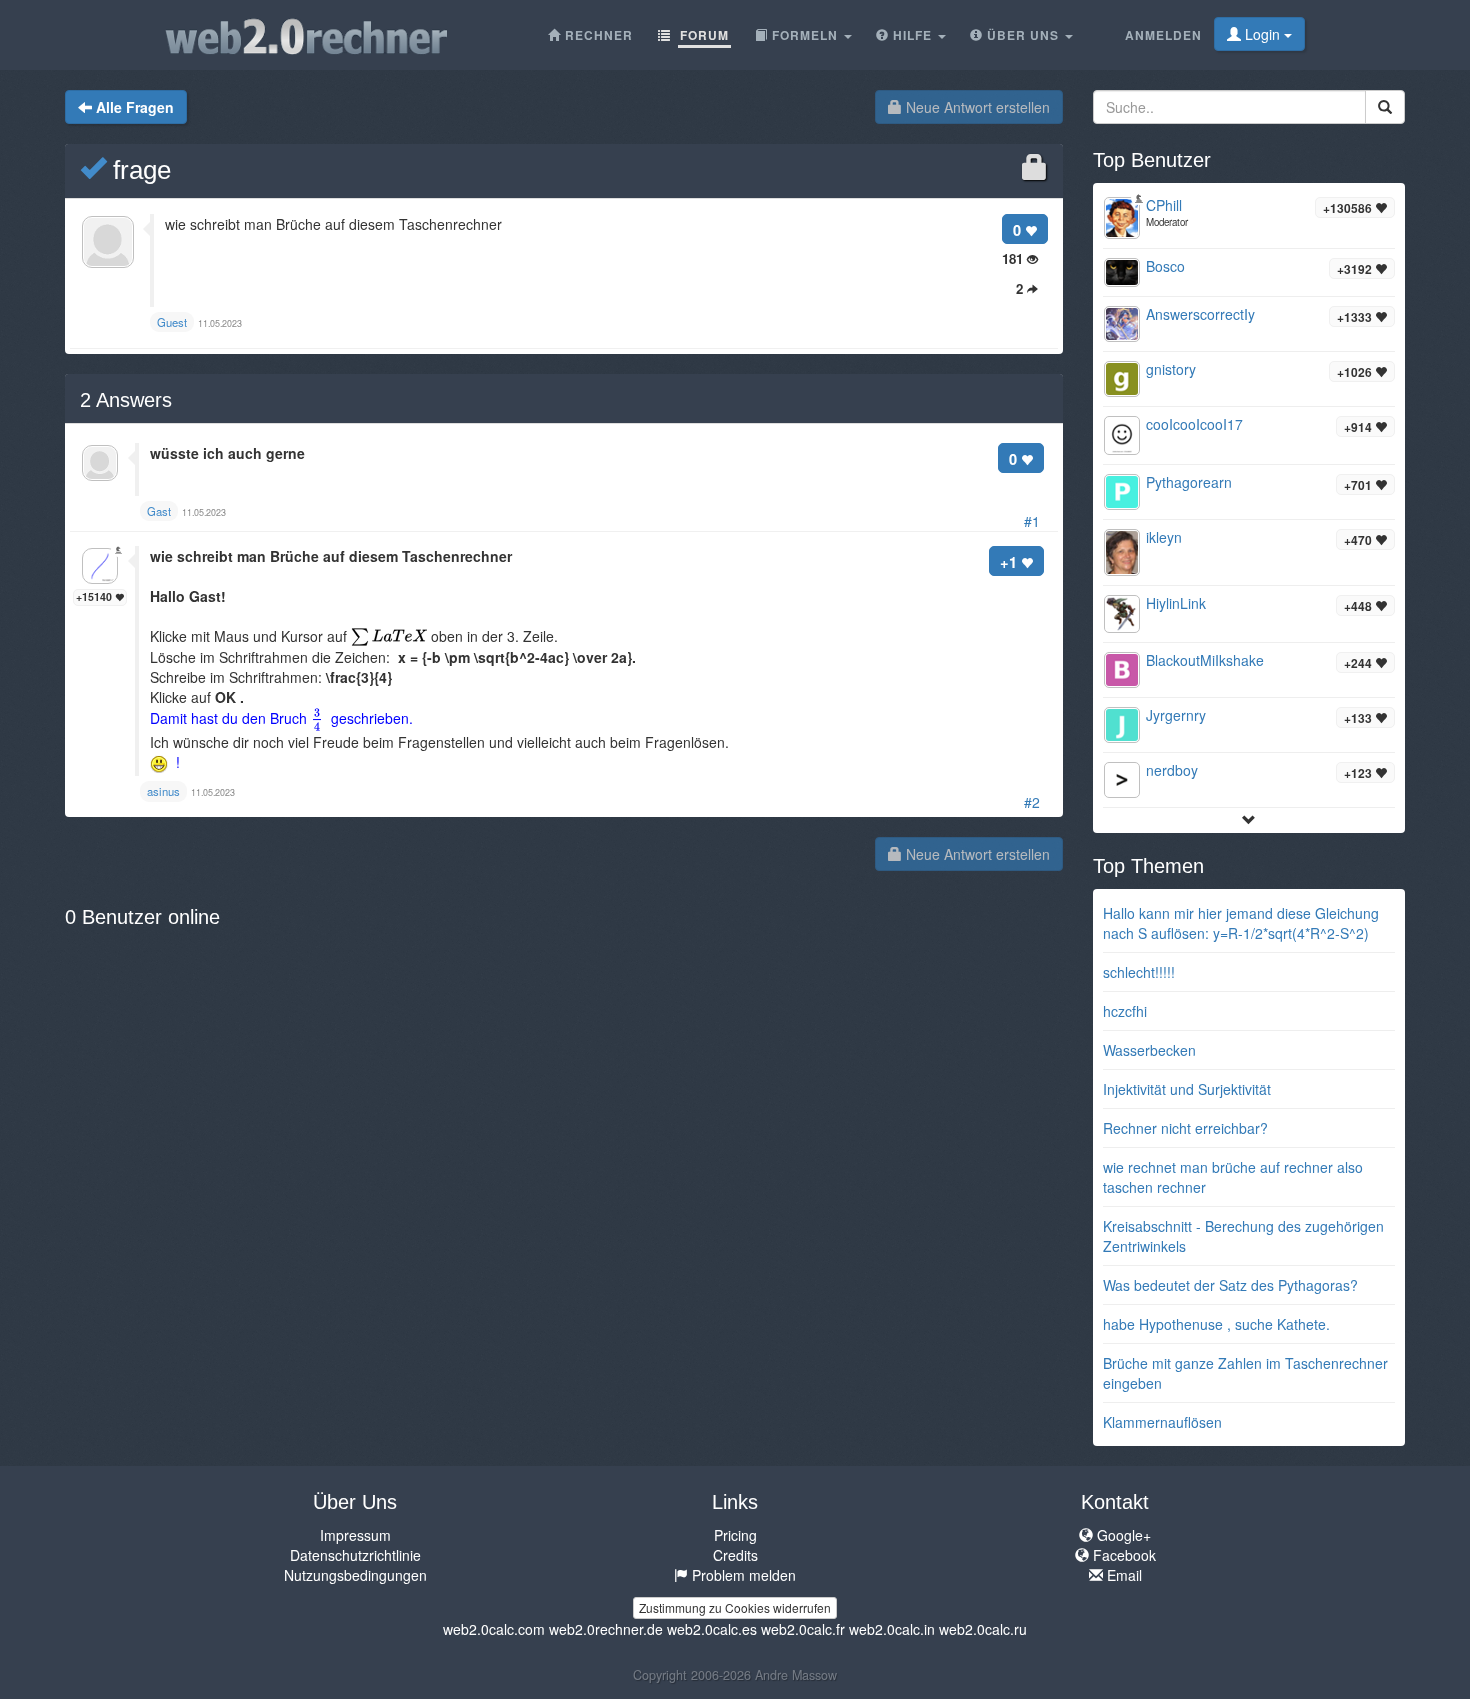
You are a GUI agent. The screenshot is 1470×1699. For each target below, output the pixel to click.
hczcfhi (1125, 1011)
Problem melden (742, 1575)
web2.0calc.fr (803, 1629)
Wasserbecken (1149, 1050)
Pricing (735, 1535)
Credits (735, 1555)
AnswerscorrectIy (1200, 314)
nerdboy (1172, 770)
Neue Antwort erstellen (976, 107)
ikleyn (1164, 537)
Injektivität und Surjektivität (1187, 1089)
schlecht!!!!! (1139, 972)
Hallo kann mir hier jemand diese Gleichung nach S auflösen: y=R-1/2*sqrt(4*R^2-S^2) (1241, 923)
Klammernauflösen (1162, 1422)
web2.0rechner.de (606, 1629)
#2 (1032, 802)
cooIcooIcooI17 (1194, 424)
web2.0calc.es (712, 1629)
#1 (1032, 521)
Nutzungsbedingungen (355, 1575)
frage (138, 170)
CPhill (1164, 205)
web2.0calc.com (494, 1629)
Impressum (355, 1535)
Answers (126, 400)
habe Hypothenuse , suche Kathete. (1216, 1324)
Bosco (1165, 266)
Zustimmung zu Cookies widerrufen (735, 1607)
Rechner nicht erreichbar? (1185, 1128)
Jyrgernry (1176, 715)
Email (1122, 1575)
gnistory (1171, 369)
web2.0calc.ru (983, 1629)
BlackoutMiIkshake (1205, 660)
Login (1262, 34)
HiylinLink (1176, 603)
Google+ (1122, 1535)
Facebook (1122, 1555)
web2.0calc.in (892, 1629)
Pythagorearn (1189, 482)
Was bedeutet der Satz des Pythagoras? (1230, 1285)
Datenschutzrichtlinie (355, 1555)
